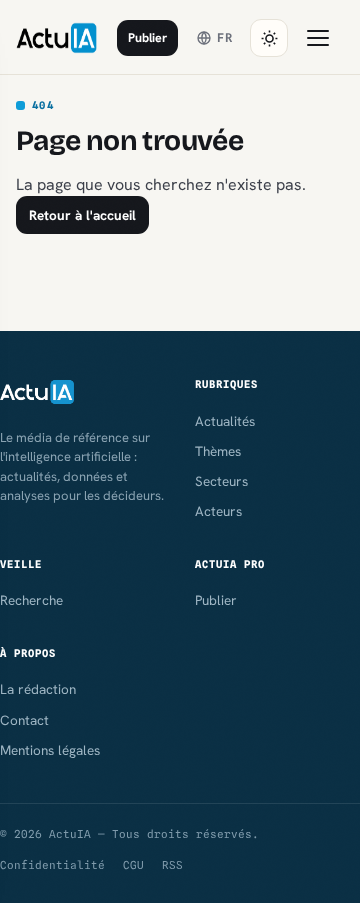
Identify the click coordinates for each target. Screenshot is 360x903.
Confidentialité (52, 865)
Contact (24, 720)
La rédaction (38, 689)
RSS (172, 865)
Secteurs (221, 481)
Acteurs (218, 511)
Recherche (31, 600)
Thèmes (218, 451)
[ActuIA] (56, 38)
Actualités (225, 421)
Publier (147, 37)
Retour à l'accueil (82, 215)
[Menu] (318, 38)
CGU (133, 865)
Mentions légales (50, 750)
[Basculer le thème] (269, 38)
